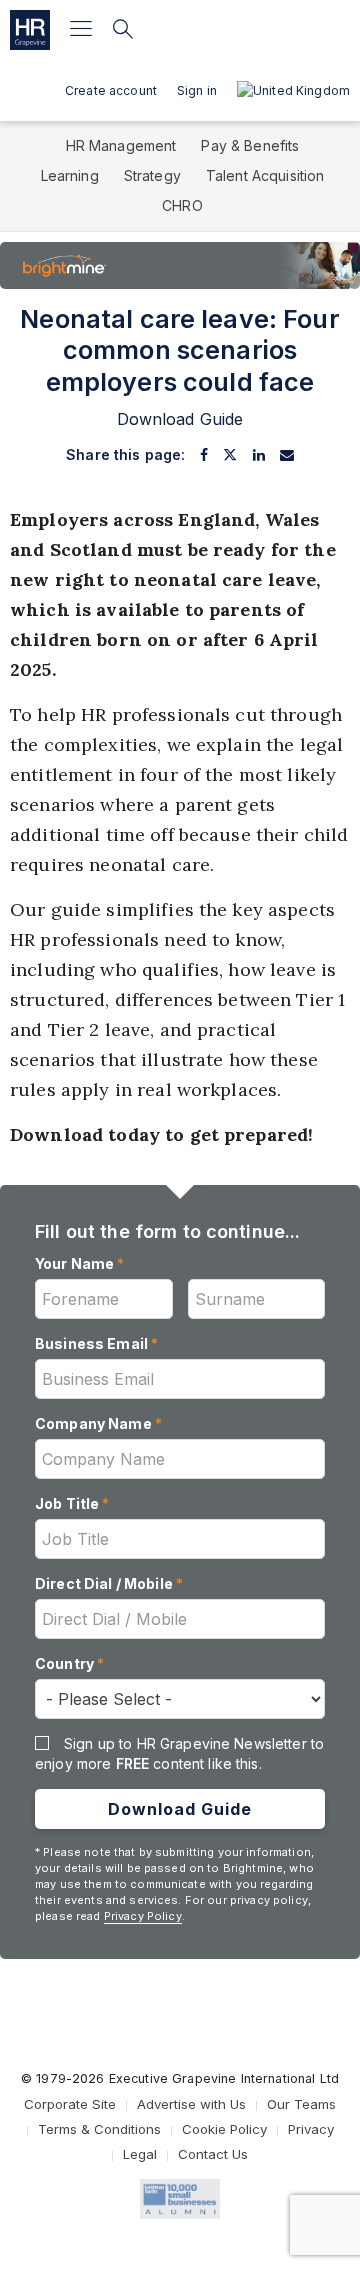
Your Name (80, 1263)
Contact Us (213, 2154)
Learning (70, 175)
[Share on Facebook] (204, 455)
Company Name (98, 1423)
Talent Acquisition (265, 175)
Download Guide (180, 1809)
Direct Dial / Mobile (109, 1583)
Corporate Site (70, 2104)
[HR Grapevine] (30, 30)
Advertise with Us (191, 2104)
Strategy (152, 175)
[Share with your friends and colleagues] (287, 455)
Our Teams (301, 2104)
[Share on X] (230, 455)
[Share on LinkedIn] (259, 455)
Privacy (311, 2129)
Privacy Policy (143, 1916)
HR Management (121, 145)
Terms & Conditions (99, 2129)
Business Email (96, 1343)
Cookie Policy (224, 2129)
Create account (111, 90)
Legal (140, 2154)
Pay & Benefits (250, 145)
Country (69, 1663)
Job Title (72, 1503)
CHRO (182, 205)
